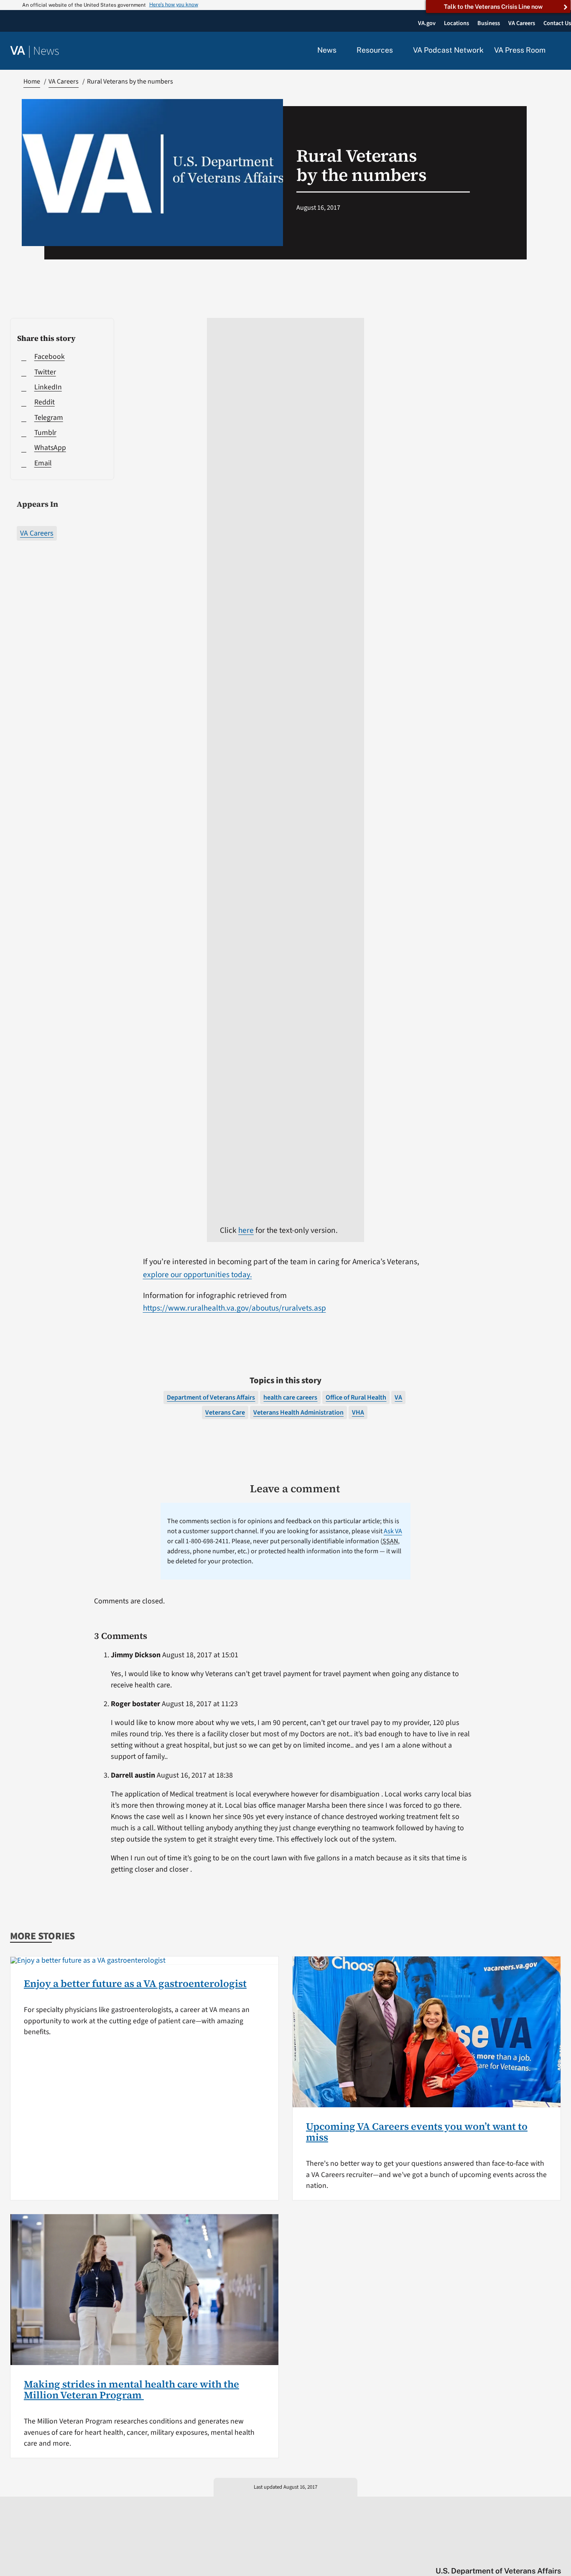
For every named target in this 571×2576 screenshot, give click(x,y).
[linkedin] (541, 2553)
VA (398, 1397)
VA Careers (37, 533)
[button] (558, 51)
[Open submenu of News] (341, 51)
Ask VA (393, 1531)
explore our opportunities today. (198, 1275)
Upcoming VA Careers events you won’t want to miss (417, 2132)
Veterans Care (225, 1412)
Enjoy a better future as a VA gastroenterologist (135, 1983)
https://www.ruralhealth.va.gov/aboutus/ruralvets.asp (235, 1308)
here (246, 1230)
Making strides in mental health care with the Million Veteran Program (131, 2389)
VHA (358, 1412)
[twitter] (475, 2553)
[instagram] (524, 2553)
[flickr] (557, 2553)
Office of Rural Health (356, 1397)
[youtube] (459, 2553)
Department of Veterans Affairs (211, 1397)
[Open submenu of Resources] (398, 51)
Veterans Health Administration (298, 1412)
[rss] (492, 2553)
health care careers (290, 1397)
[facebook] (508, 2553)
